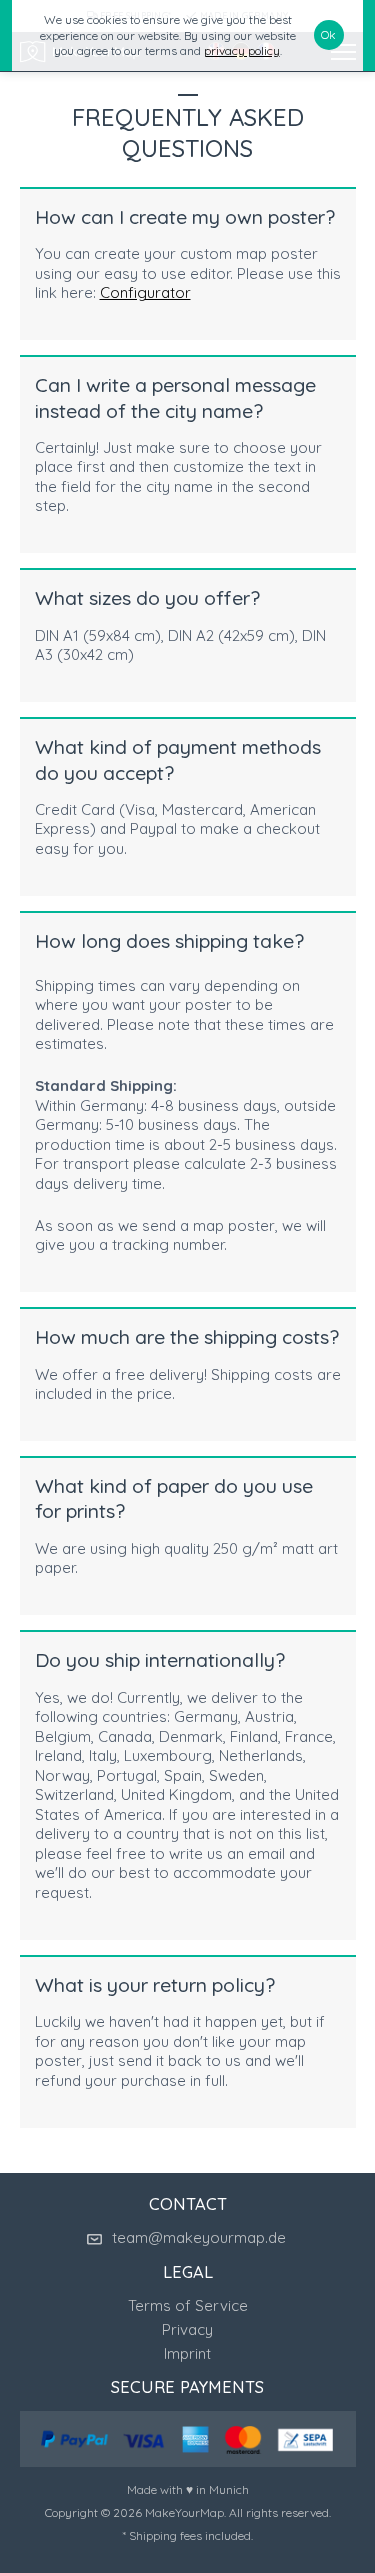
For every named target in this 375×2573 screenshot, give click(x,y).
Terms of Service (188, 2305)
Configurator (145, 292)
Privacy (187, 2329)
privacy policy (242, 50)
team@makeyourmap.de (199, 2237)
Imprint (187, 2353)
